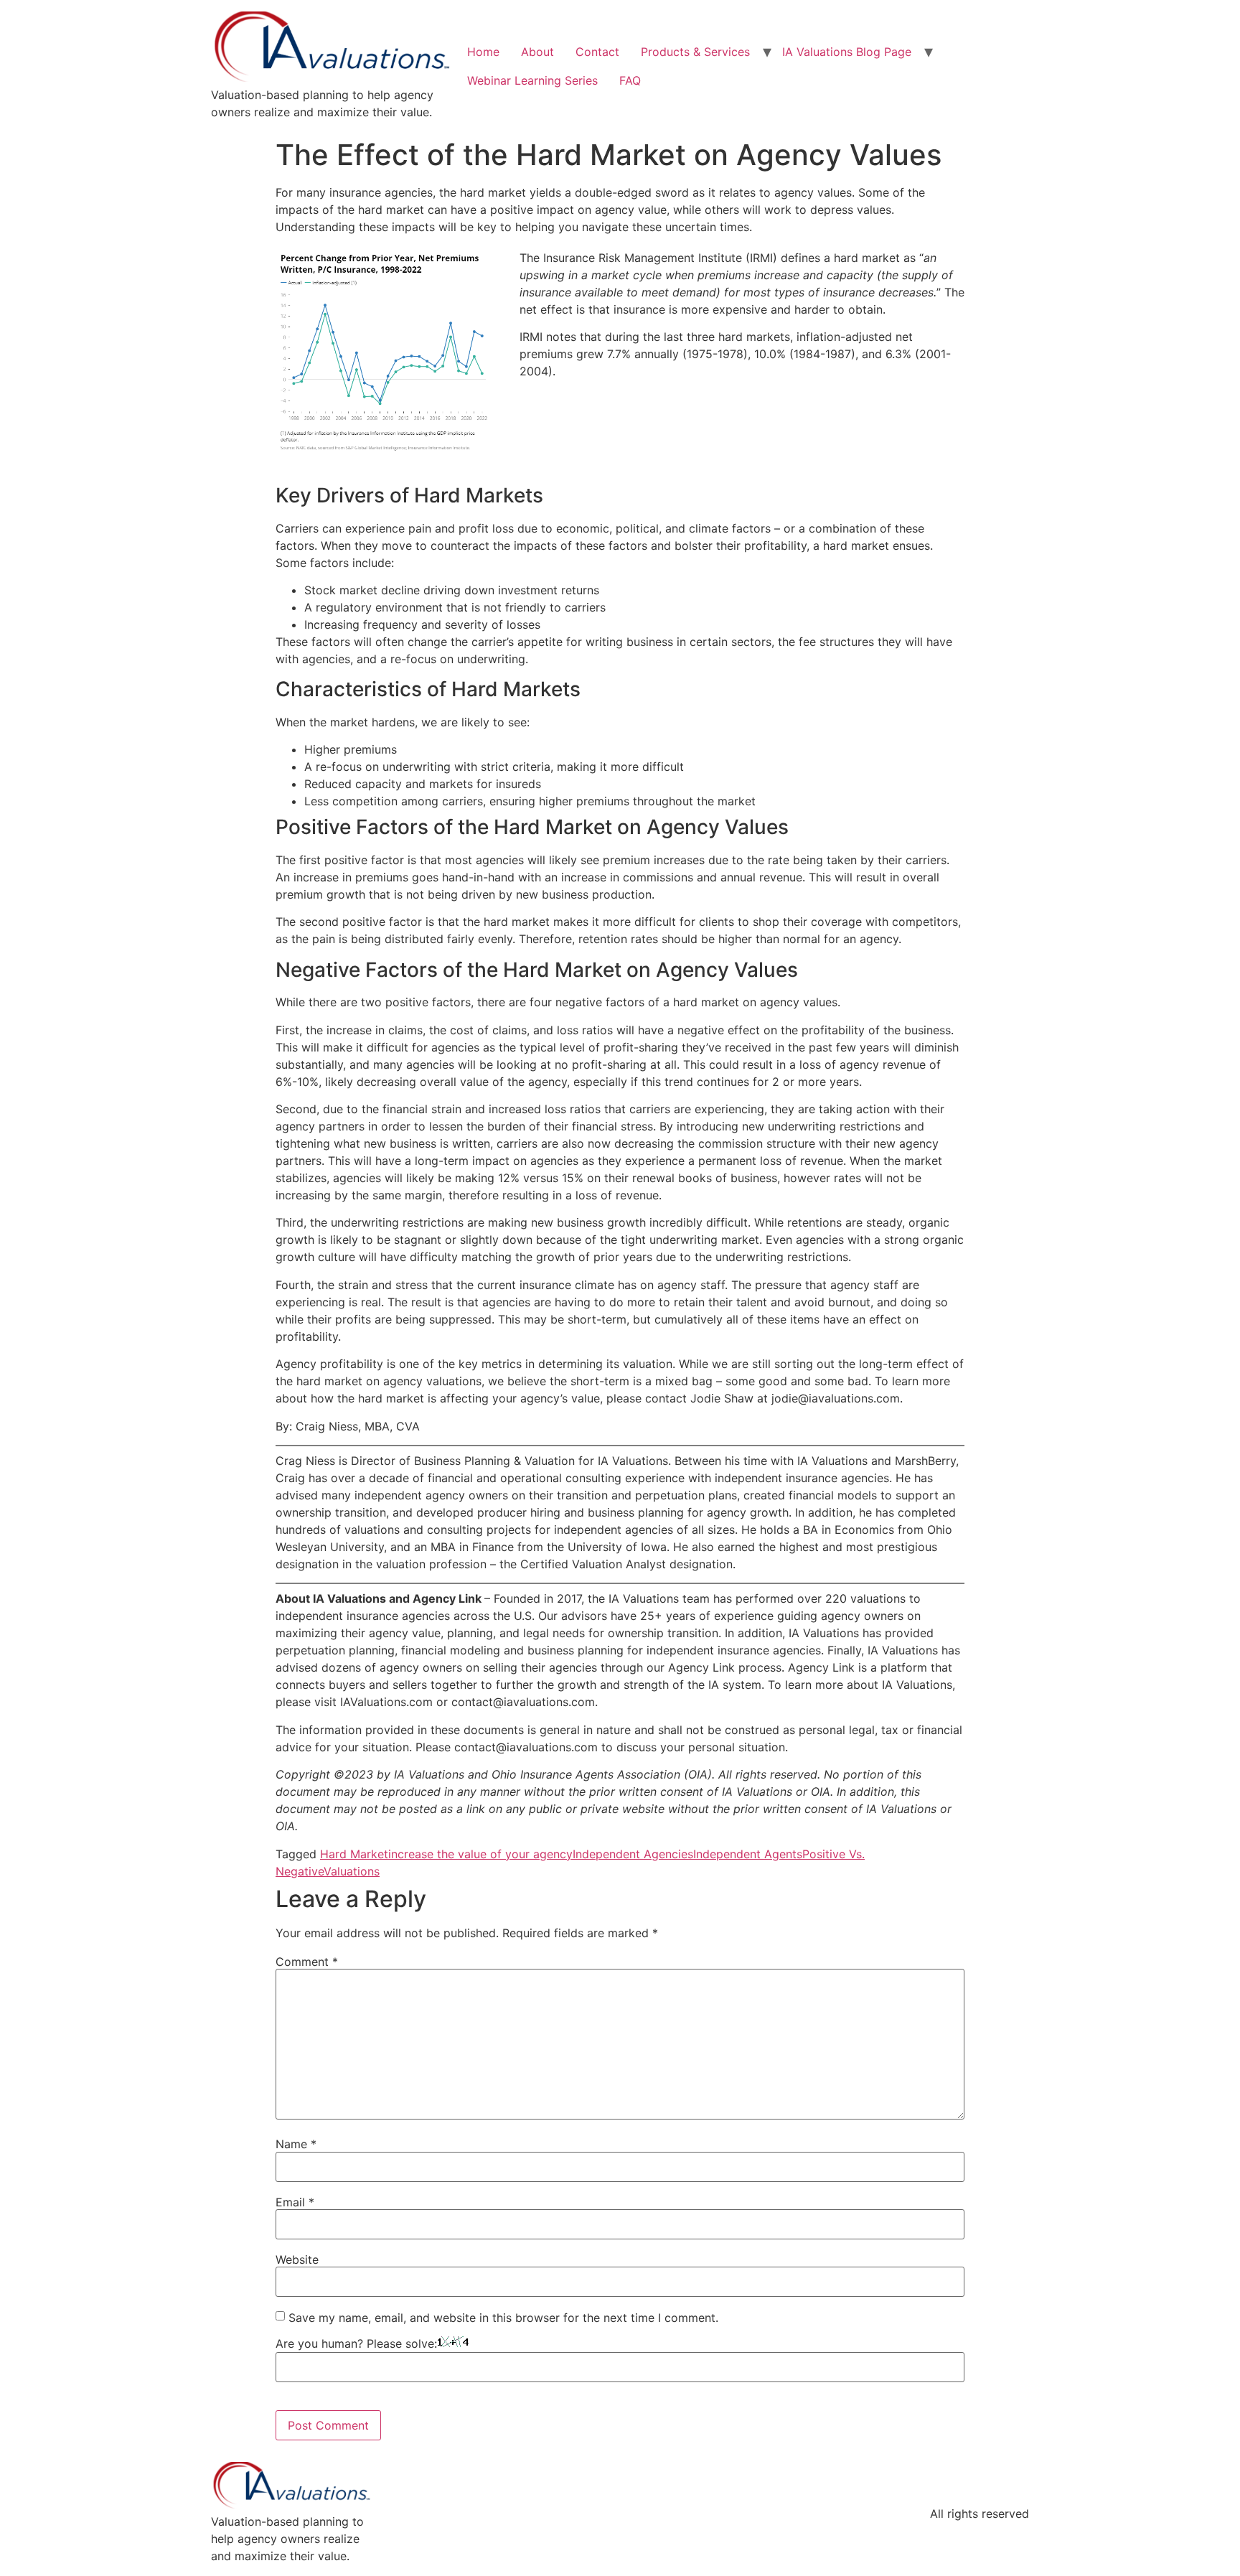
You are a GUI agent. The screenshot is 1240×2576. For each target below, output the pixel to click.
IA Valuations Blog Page (847, 52)
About (537, 52)
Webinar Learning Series (532, 80)
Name (296, 2144)
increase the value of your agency (480, 1854)
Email (295, 2202)
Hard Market (354, 1854)
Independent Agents (748, 1854)
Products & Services (695, 52)
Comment (307, 1962)
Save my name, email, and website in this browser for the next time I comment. (503, 2318)
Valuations (352, 1871)
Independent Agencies (633, 1854)
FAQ (630, 80)
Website (297, 2259)
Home (483, 52)
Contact (597, 52)
